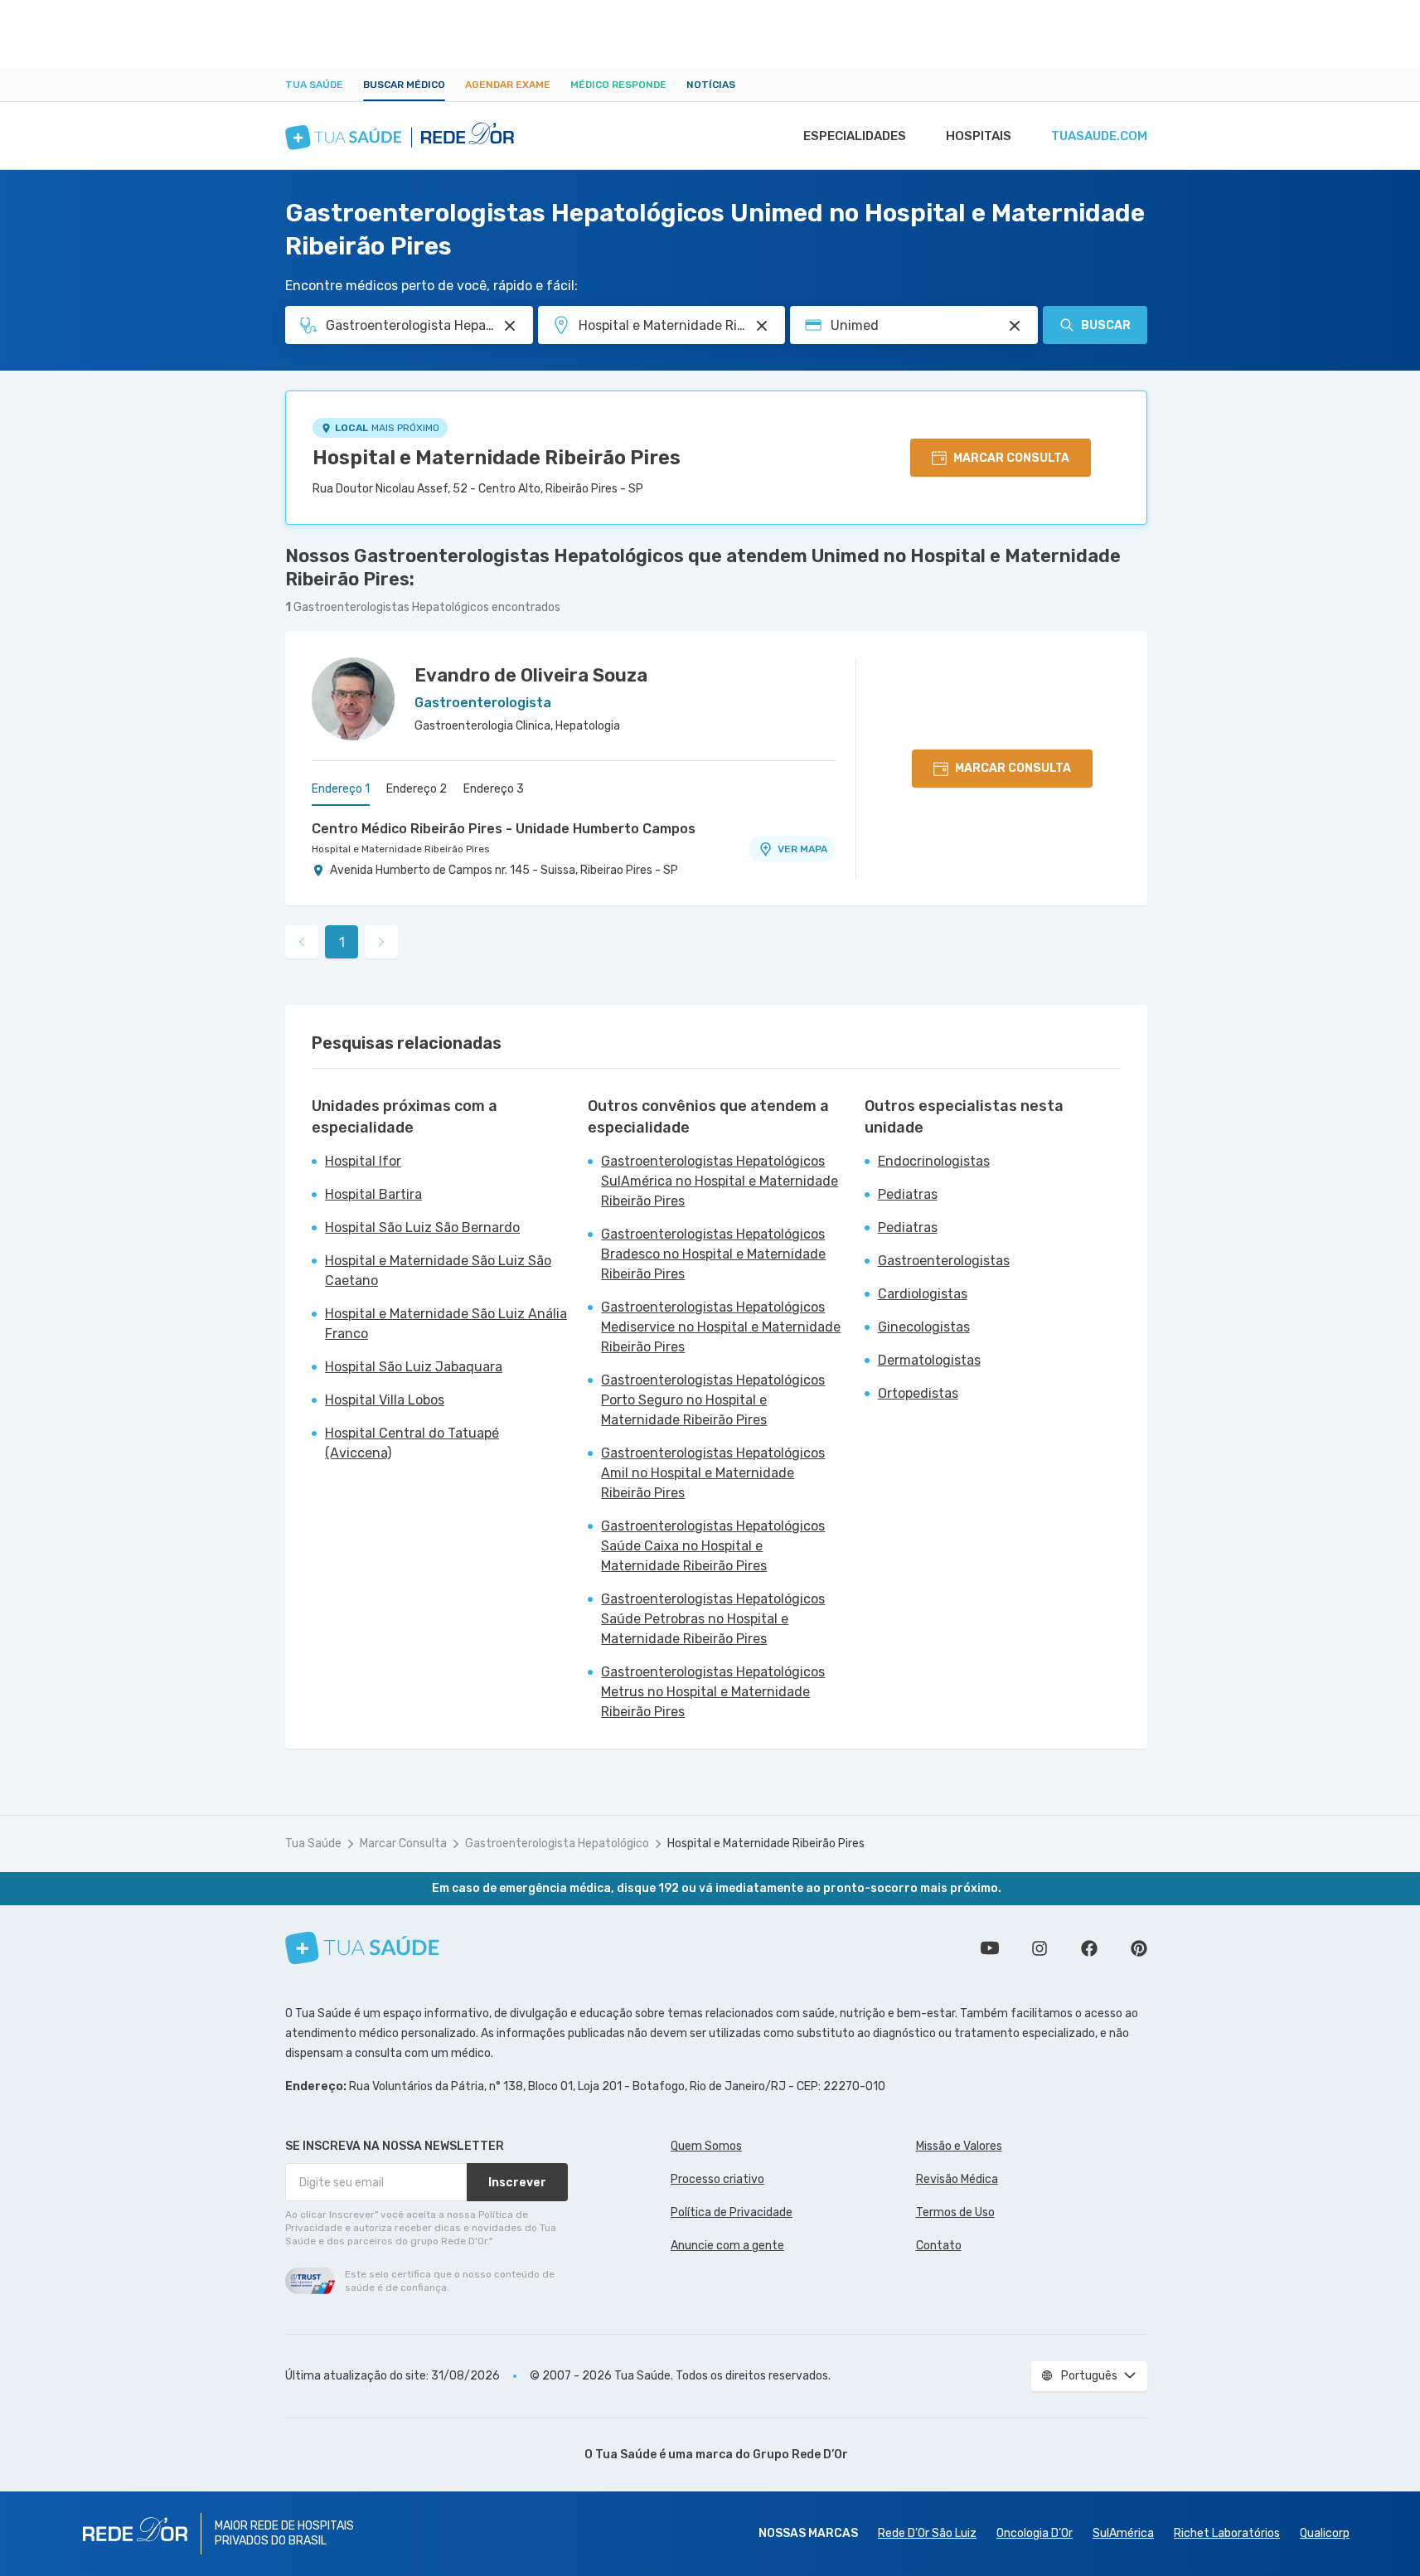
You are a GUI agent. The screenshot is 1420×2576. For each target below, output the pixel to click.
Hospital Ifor (363, 1161)
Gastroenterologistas (944, 1261)
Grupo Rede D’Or (800, 2455)
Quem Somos (706, 2146)
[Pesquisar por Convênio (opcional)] (1015, 326)
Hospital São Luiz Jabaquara (414, 1367)
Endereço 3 (494, 789)
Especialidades (855, 136)
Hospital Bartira (373, 1194)
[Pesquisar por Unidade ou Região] (762, 326)
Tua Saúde (314, 85)
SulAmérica (1123, 2533)
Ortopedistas (918, 1393)
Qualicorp (1325, 2533)
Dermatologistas (929, 1360)
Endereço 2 (417, 789)
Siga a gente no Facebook (1089, 1948)
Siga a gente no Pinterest (1139, 1948)
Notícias (711, 85)
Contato (939, 2246)
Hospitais (979, 136)
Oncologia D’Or (1035, 2533)
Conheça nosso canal (990, 1948)
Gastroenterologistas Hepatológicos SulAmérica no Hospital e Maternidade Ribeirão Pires (720, 1181)
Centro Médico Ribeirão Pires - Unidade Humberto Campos (504, 829)
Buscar (1106, 325)
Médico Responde (618, 85)
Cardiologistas (923, 1294)
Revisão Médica (957, 2179)
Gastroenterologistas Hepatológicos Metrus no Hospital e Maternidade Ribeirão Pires (713, 1692)
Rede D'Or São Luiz (927, 2533)
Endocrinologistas (934, 1161)
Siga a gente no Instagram (1040, 1948)
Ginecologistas (924, 1327)
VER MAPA (802, 849)
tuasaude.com (1099, 136)
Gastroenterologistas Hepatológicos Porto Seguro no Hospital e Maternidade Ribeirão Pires (713, 1400)
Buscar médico (404, 85)
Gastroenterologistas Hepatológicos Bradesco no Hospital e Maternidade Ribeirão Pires (713, 1254)
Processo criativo (717, 2179)
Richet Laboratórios (1227, 2533)
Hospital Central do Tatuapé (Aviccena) (412, 1443)
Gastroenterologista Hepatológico (557, 1843)
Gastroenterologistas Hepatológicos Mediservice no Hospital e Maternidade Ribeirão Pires (721, 1327)
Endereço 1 (341, 789)
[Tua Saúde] (362, 1948)
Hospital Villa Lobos (385, 1400)
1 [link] (342, 942)
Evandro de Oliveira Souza (531, 675)
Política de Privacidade (732, 2212)
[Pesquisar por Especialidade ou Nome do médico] (510, 326)
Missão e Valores (959, 2146)
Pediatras (908, 1194)
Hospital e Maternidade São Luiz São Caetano (438, 1271)
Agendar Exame (508, 85)
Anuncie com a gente (727, 2246)
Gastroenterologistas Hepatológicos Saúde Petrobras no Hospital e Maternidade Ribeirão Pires (713, 1619)
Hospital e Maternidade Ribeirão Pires (497, 458)
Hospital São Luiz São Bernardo (422, 1227)
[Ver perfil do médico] (353, 699)
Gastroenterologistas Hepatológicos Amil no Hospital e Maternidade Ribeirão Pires (713, 1473)
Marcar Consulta (403, 1843)
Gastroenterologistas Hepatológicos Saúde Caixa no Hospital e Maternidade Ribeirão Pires (713, 1546)
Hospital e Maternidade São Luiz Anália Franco (446, 1324)
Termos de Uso (955, 2212)
